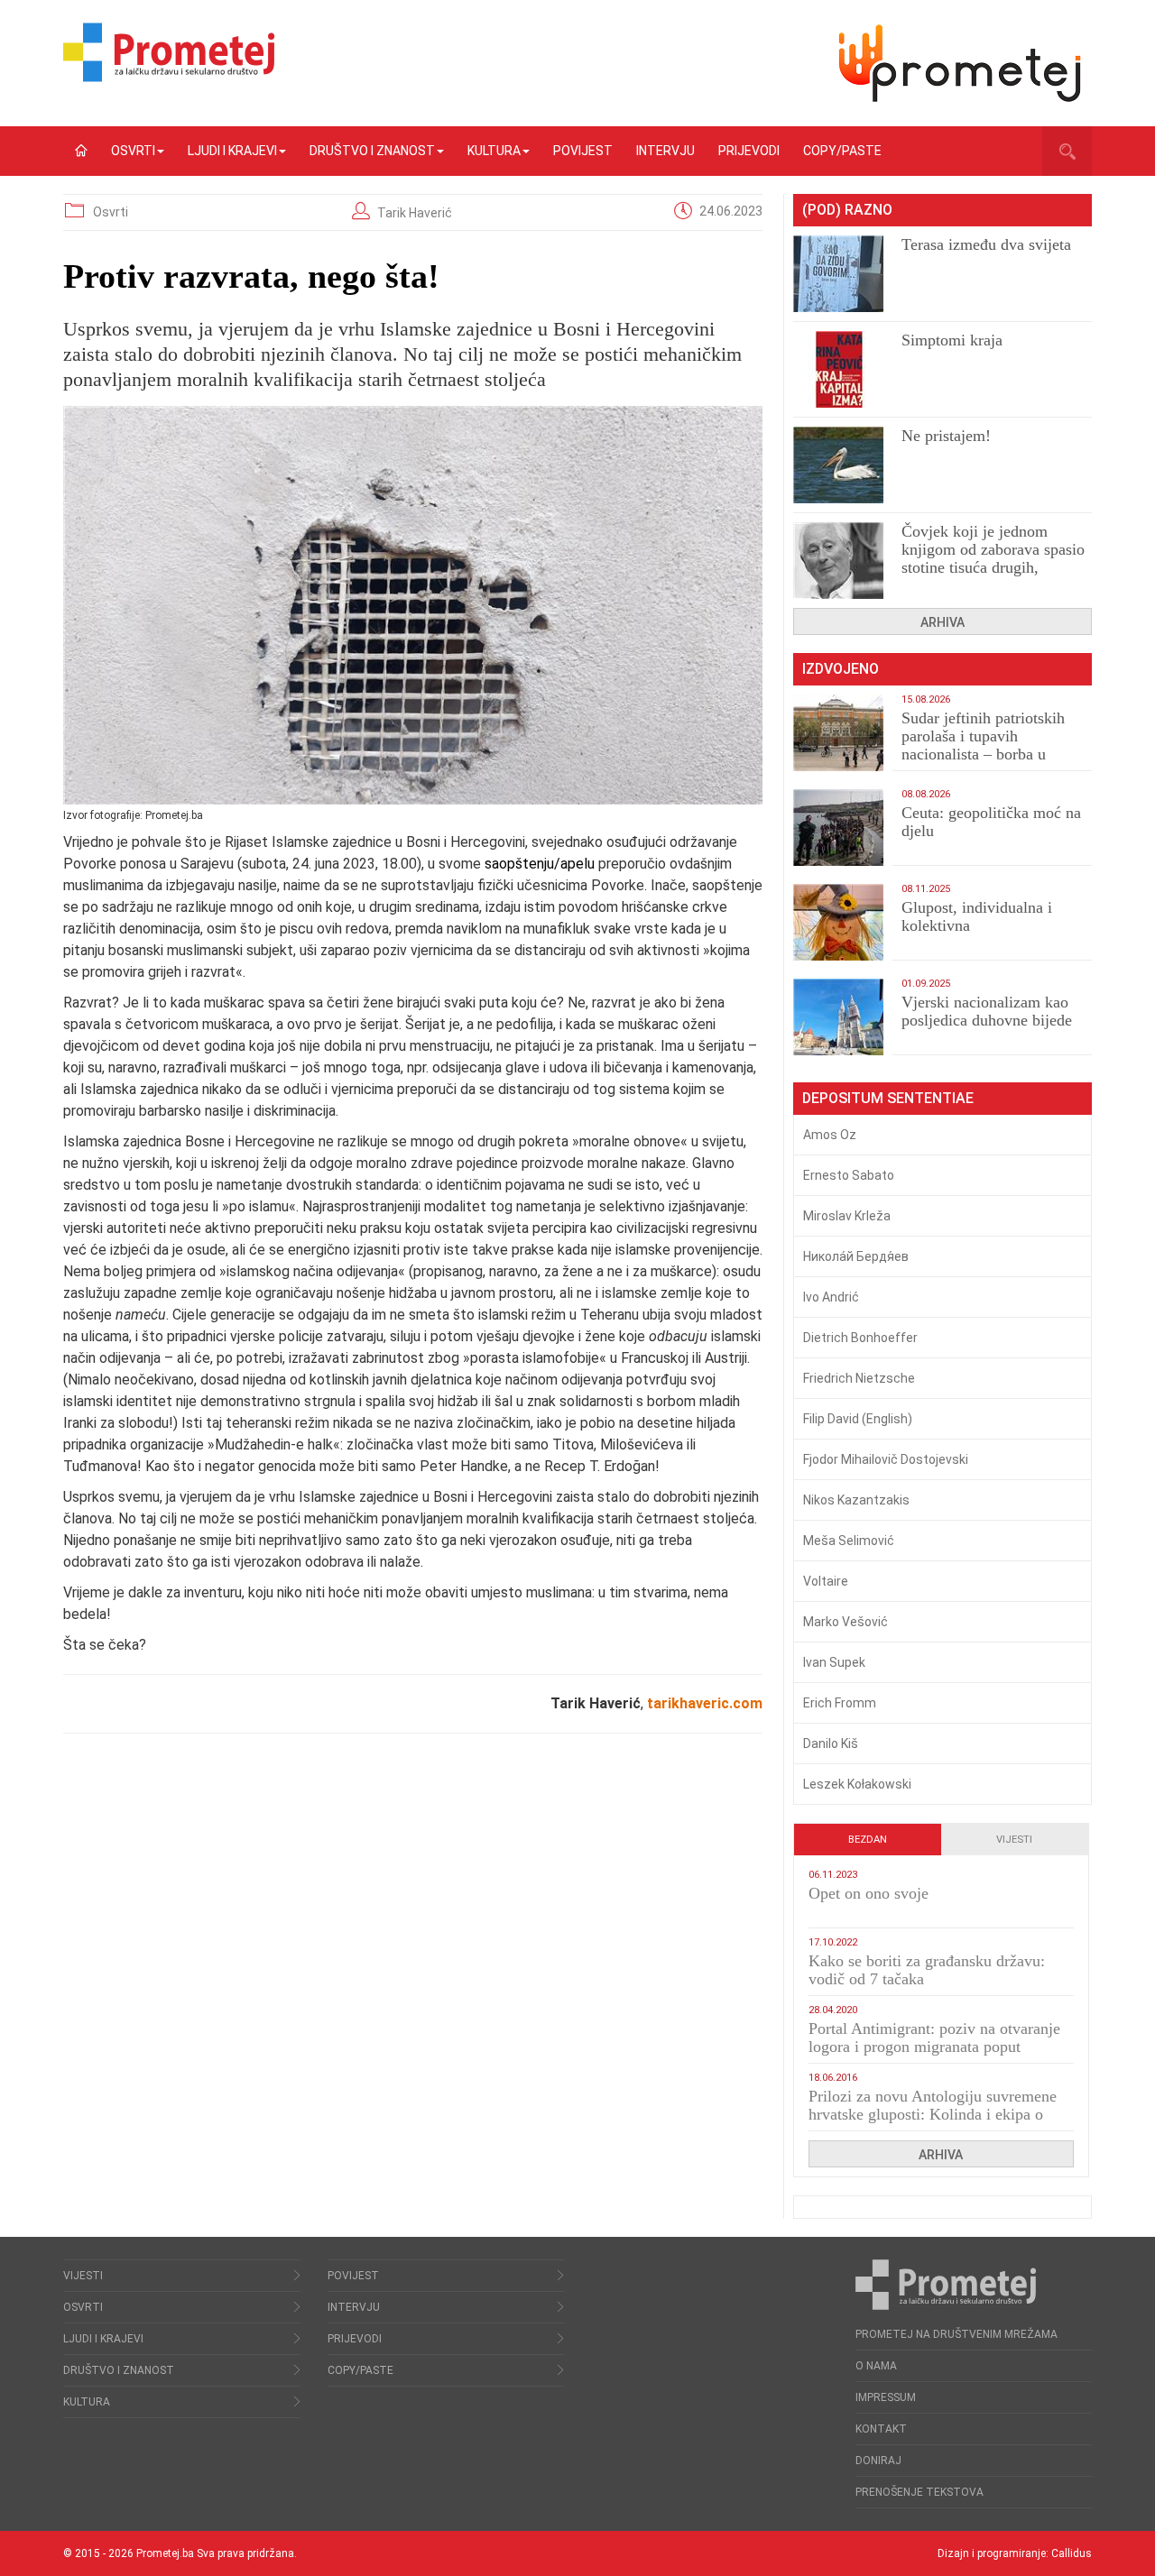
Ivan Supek (834, 1662)
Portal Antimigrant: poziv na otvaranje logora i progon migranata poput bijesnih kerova (934, 2047)
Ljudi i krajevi (232, 151)
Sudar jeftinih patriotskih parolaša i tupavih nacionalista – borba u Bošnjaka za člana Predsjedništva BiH (983, 754)
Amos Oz (830, 1135)
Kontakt (881, 2429)
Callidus (1072, 2553)
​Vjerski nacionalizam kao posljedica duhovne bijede (987, 1011)
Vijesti (1014, 1840)
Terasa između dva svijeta (986, 244)
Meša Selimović (849, 1541)
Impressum (886, 2397)
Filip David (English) (858, 1419)
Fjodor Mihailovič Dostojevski (886, 1459)
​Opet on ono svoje (869, 1893)
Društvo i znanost (372, 151)
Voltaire (826, 1581)
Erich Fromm (840, 1703)
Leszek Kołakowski (857, 1784)
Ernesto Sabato (849, 1175)
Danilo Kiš (831, 1743)
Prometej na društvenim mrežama (956, 2334)
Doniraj (878, 2461)
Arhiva (942, 622)
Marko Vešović (845, 1622)
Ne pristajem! (946, 436)
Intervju (665, 151)
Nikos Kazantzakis (856, 1500)
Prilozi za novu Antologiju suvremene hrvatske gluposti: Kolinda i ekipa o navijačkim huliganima (933, 2114)
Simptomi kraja (952, 340)
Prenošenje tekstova (919, 2492)
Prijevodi (749, 151)
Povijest (583, 151)
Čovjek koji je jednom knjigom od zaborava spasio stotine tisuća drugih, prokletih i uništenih (993, 558)
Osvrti (133, 151)
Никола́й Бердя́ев (856, 1256)
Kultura (494, 151)
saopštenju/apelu (540, 864)
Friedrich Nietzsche (859, 1378)
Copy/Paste (842, 151)
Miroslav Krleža (847, 1216)
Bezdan (868, 1840)
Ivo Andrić (831, 1297)
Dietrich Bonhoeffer (860, 1338)
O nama (876, 2366)
